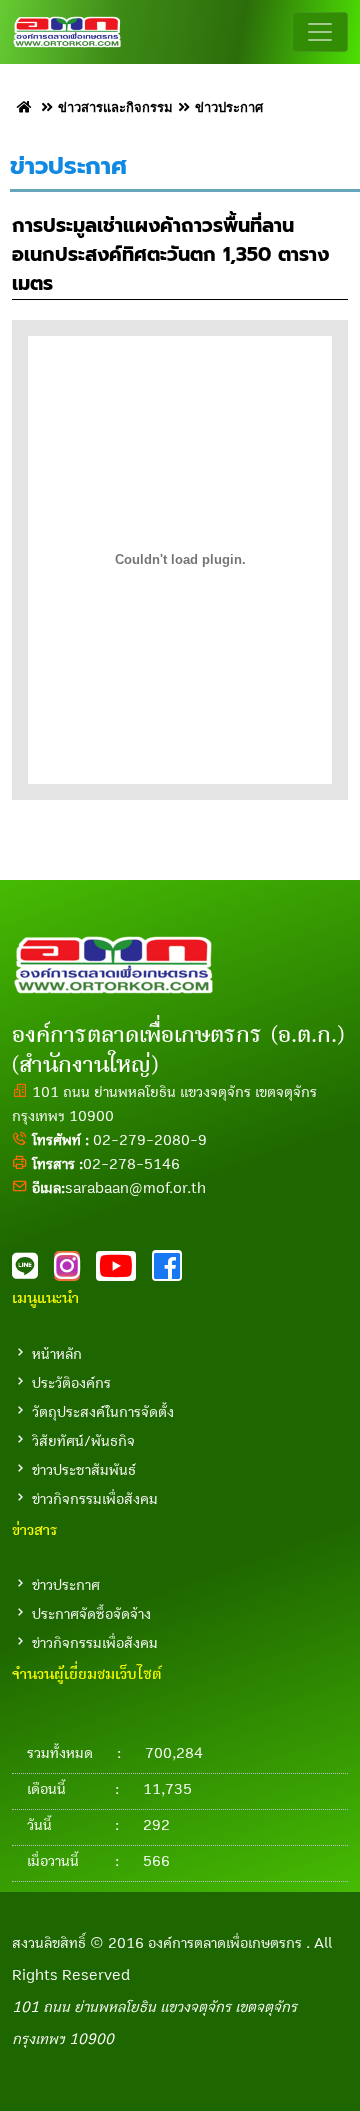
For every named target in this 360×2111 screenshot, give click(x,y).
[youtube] (124, 1272)
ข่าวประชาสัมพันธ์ (84, 1470)
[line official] (33, 1272)
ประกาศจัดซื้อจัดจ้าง (91, 1614)
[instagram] (75, 1272)
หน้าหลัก (57, 1354)
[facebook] (173, 1272)
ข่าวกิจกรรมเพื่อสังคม (95, 1499)
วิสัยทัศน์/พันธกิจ (83, 1441)
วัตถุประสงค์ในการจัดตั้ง (103, 1412)
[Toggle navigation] (320, 32)
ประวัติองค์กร (71, 1383)
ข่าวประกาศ (66, 1585)
